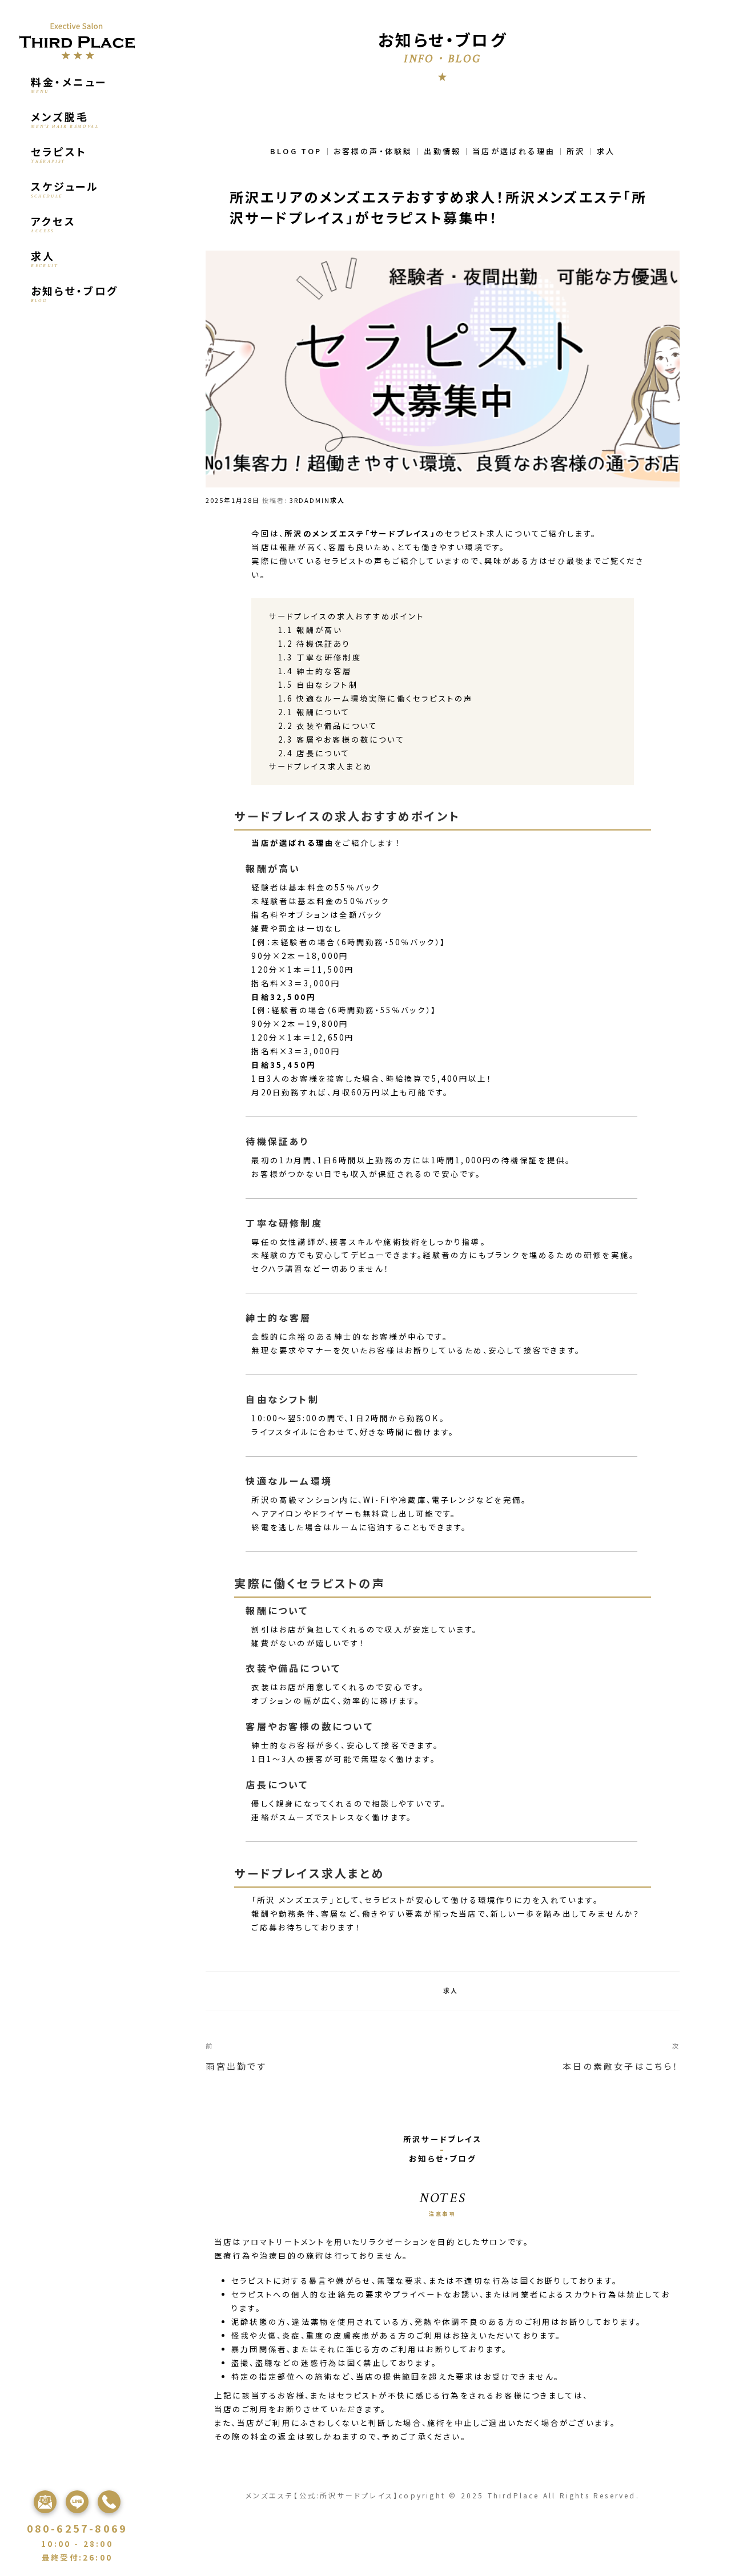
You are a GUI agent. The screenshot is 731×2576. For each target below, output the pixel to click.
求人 (606, 151)
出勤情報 (442, 151)
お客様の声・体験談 (373, 151)
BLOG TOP (296, 151)
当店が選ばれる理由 (514, 151)
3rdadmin (310, 500)
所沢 (576, 151)
